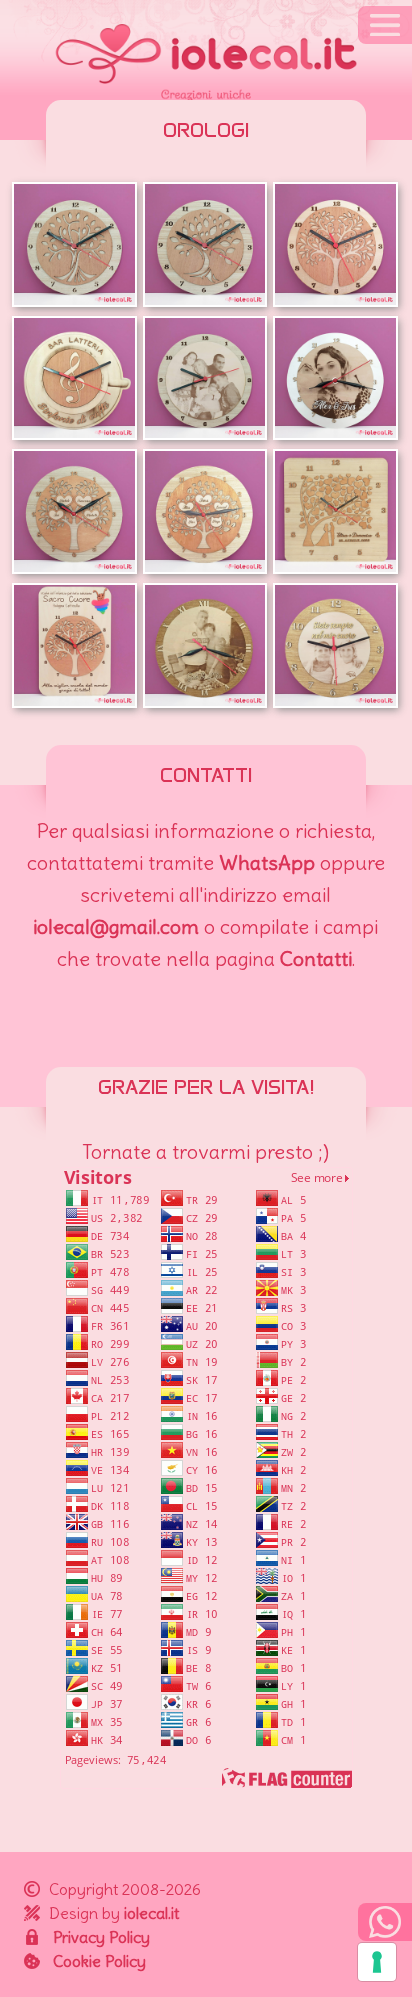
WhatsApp (267, 862)
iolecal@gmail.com (116, 926)
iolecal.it (151, 1913)
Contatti (316, 958)
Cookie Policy (99, 1961)
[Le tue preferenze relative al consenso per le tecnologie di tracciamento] (377, 1962)
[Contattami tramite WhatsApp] (385, 1922)
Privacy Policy (101, 1937)
